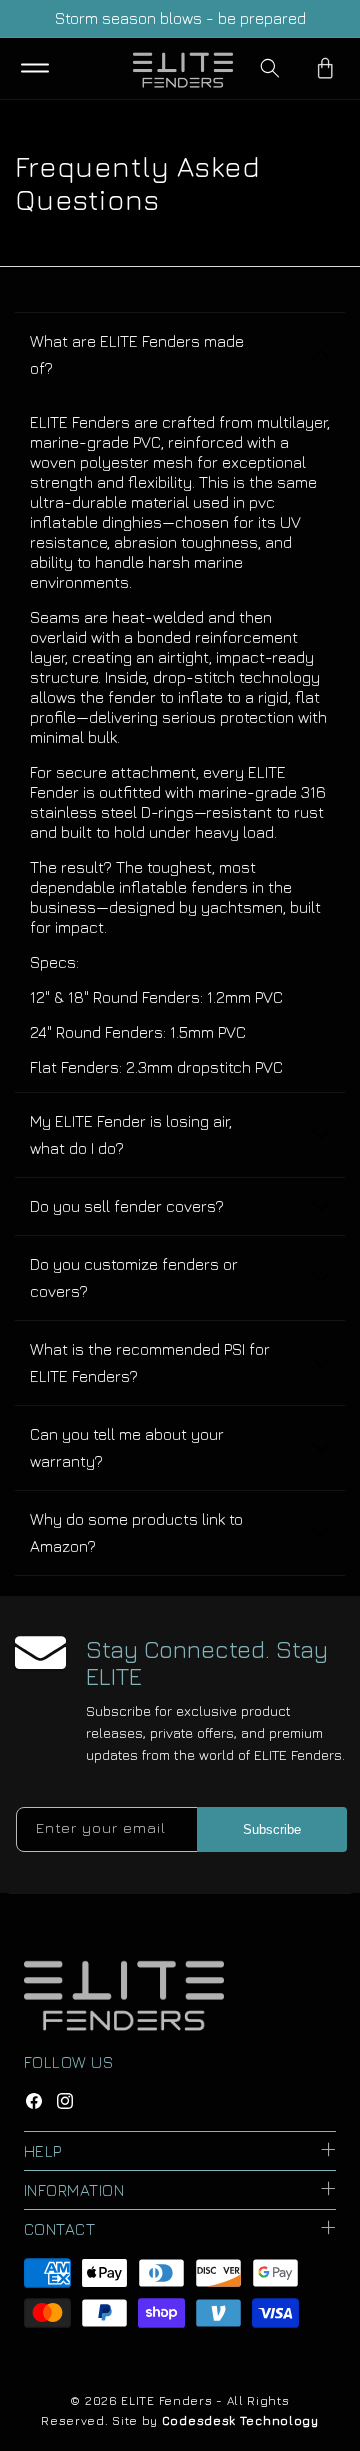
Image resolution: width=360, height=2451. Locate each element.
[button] (35, 68)
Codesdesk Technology (240, 2420)
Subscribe (272, 1829)
